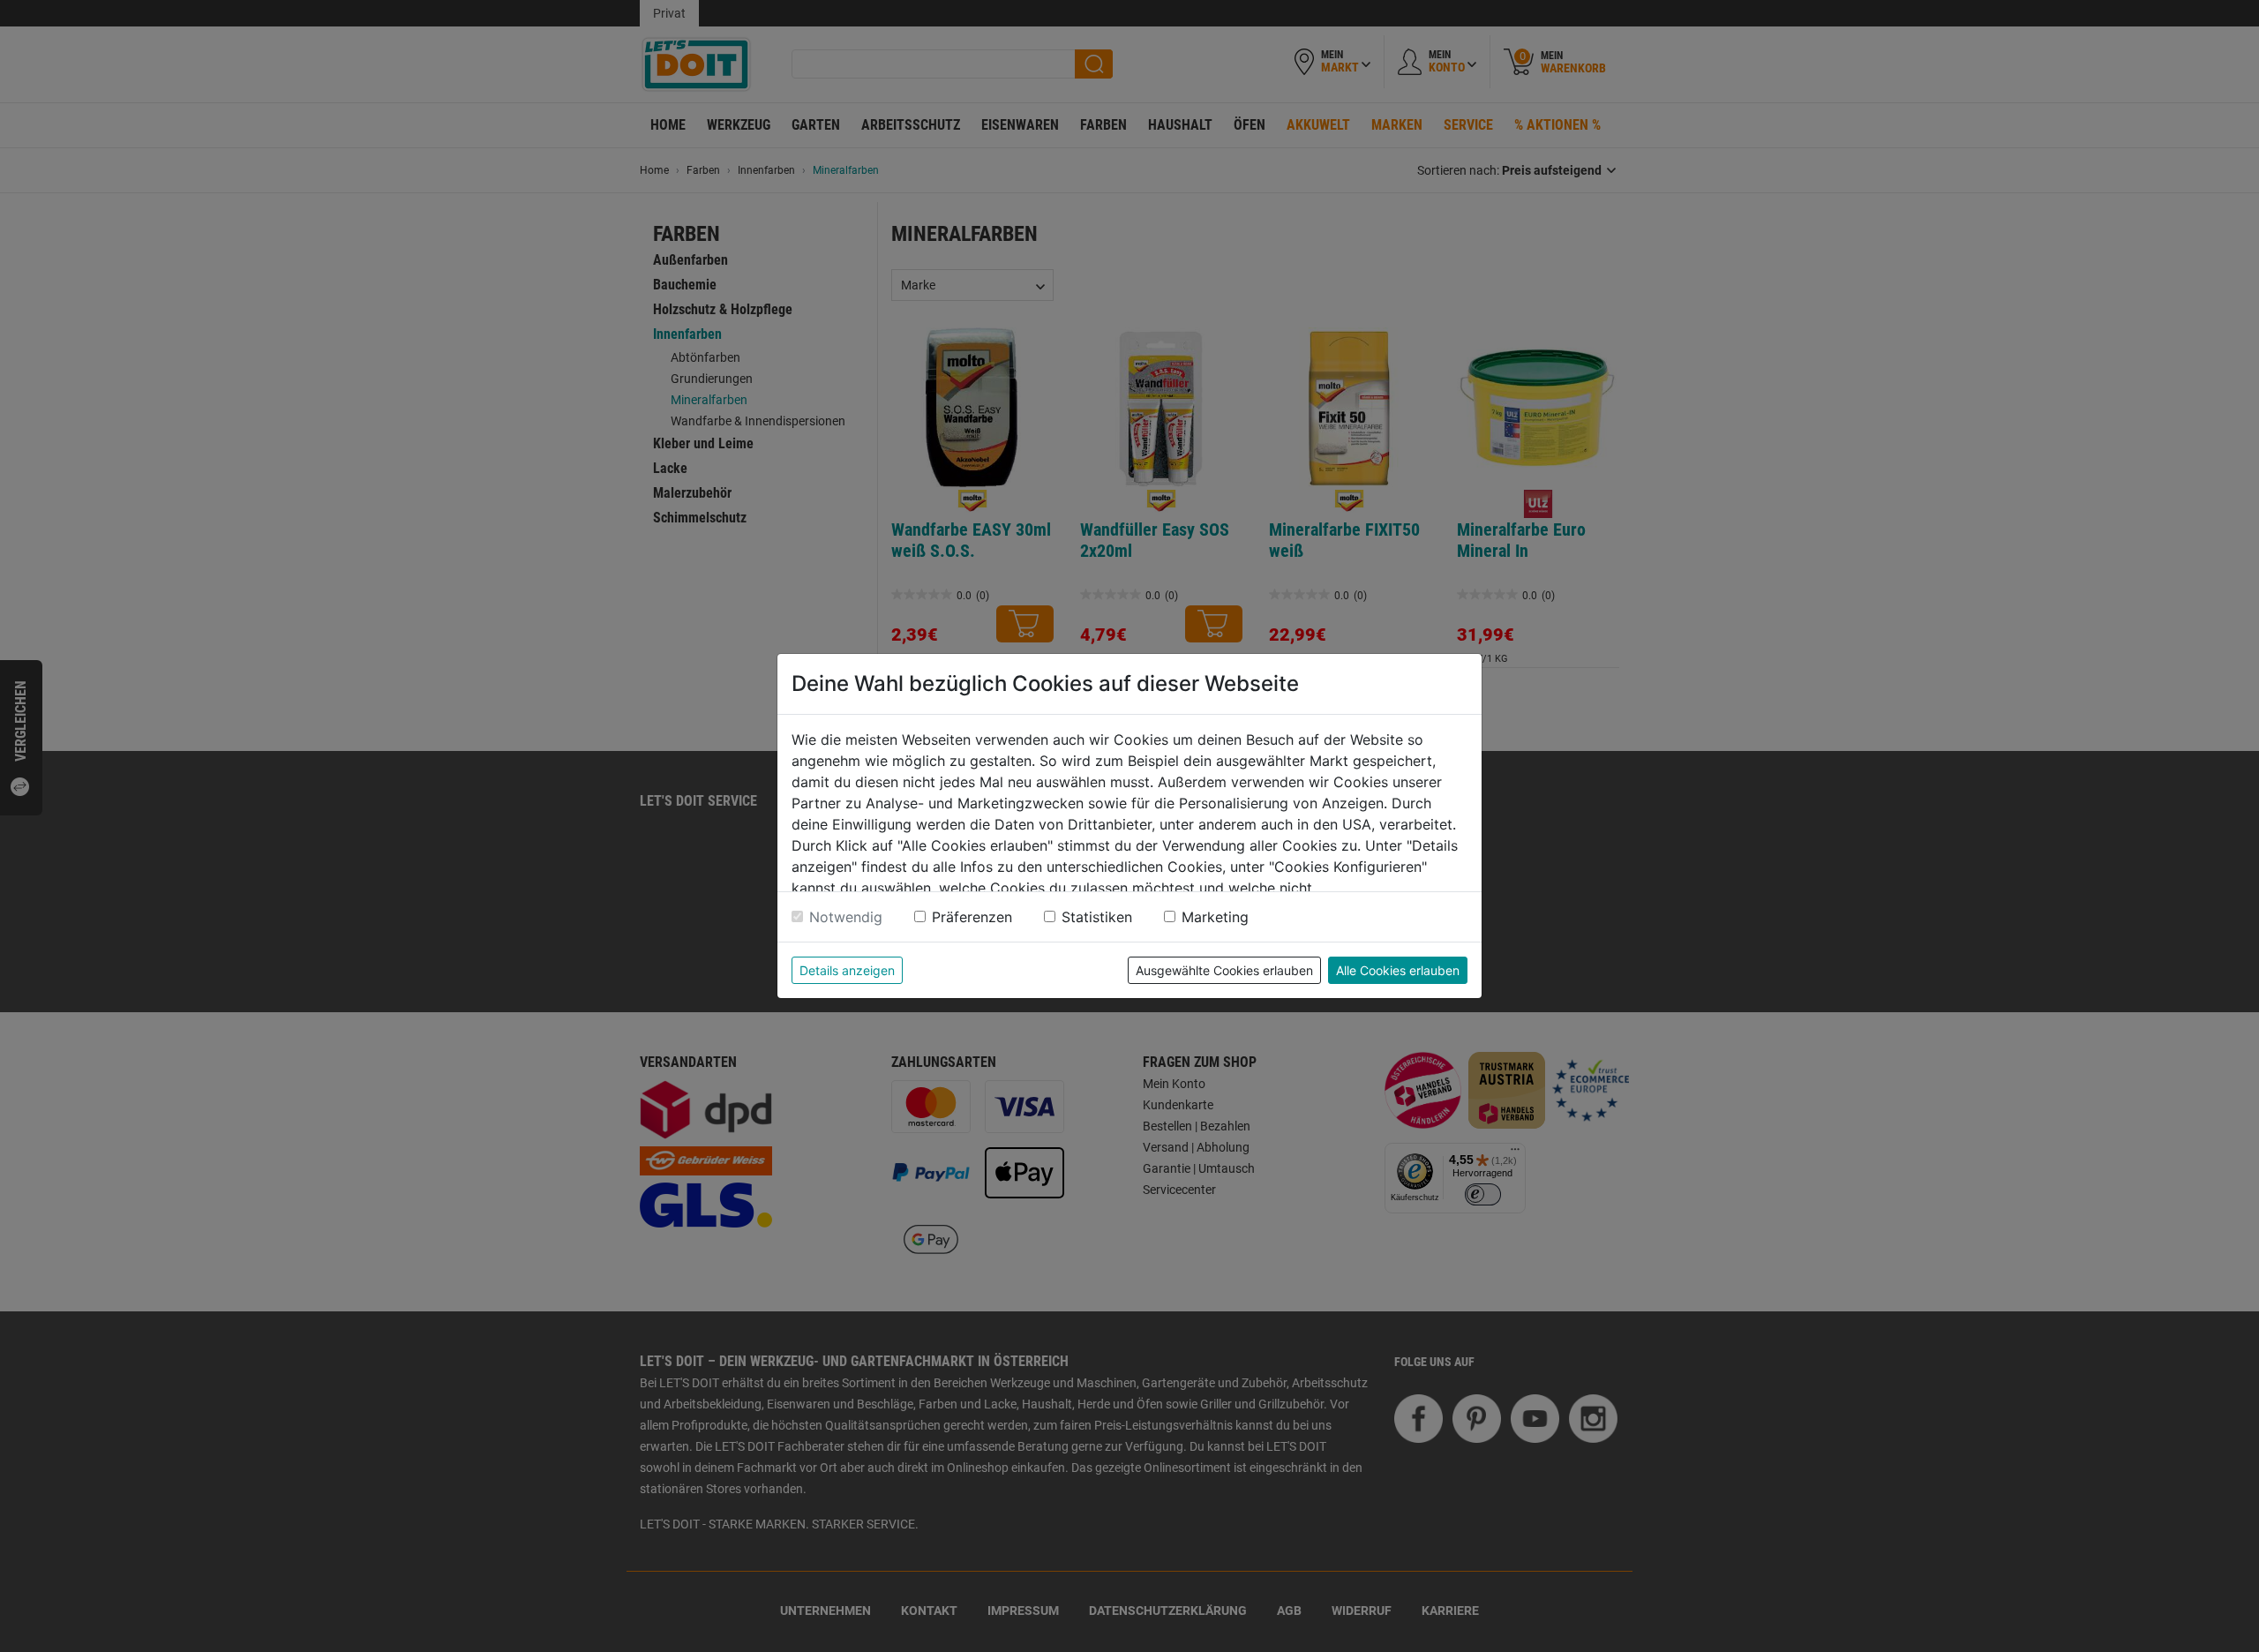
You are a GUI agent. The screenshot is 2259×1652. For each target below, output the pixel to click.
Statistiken (1097, 917)
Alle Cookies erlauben (1398, 970)
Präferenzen (972, 917)
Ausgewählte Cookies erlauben (1224, 970)
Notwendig (846, 917)
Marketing (1215, 917)
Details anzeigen (847, 970)
